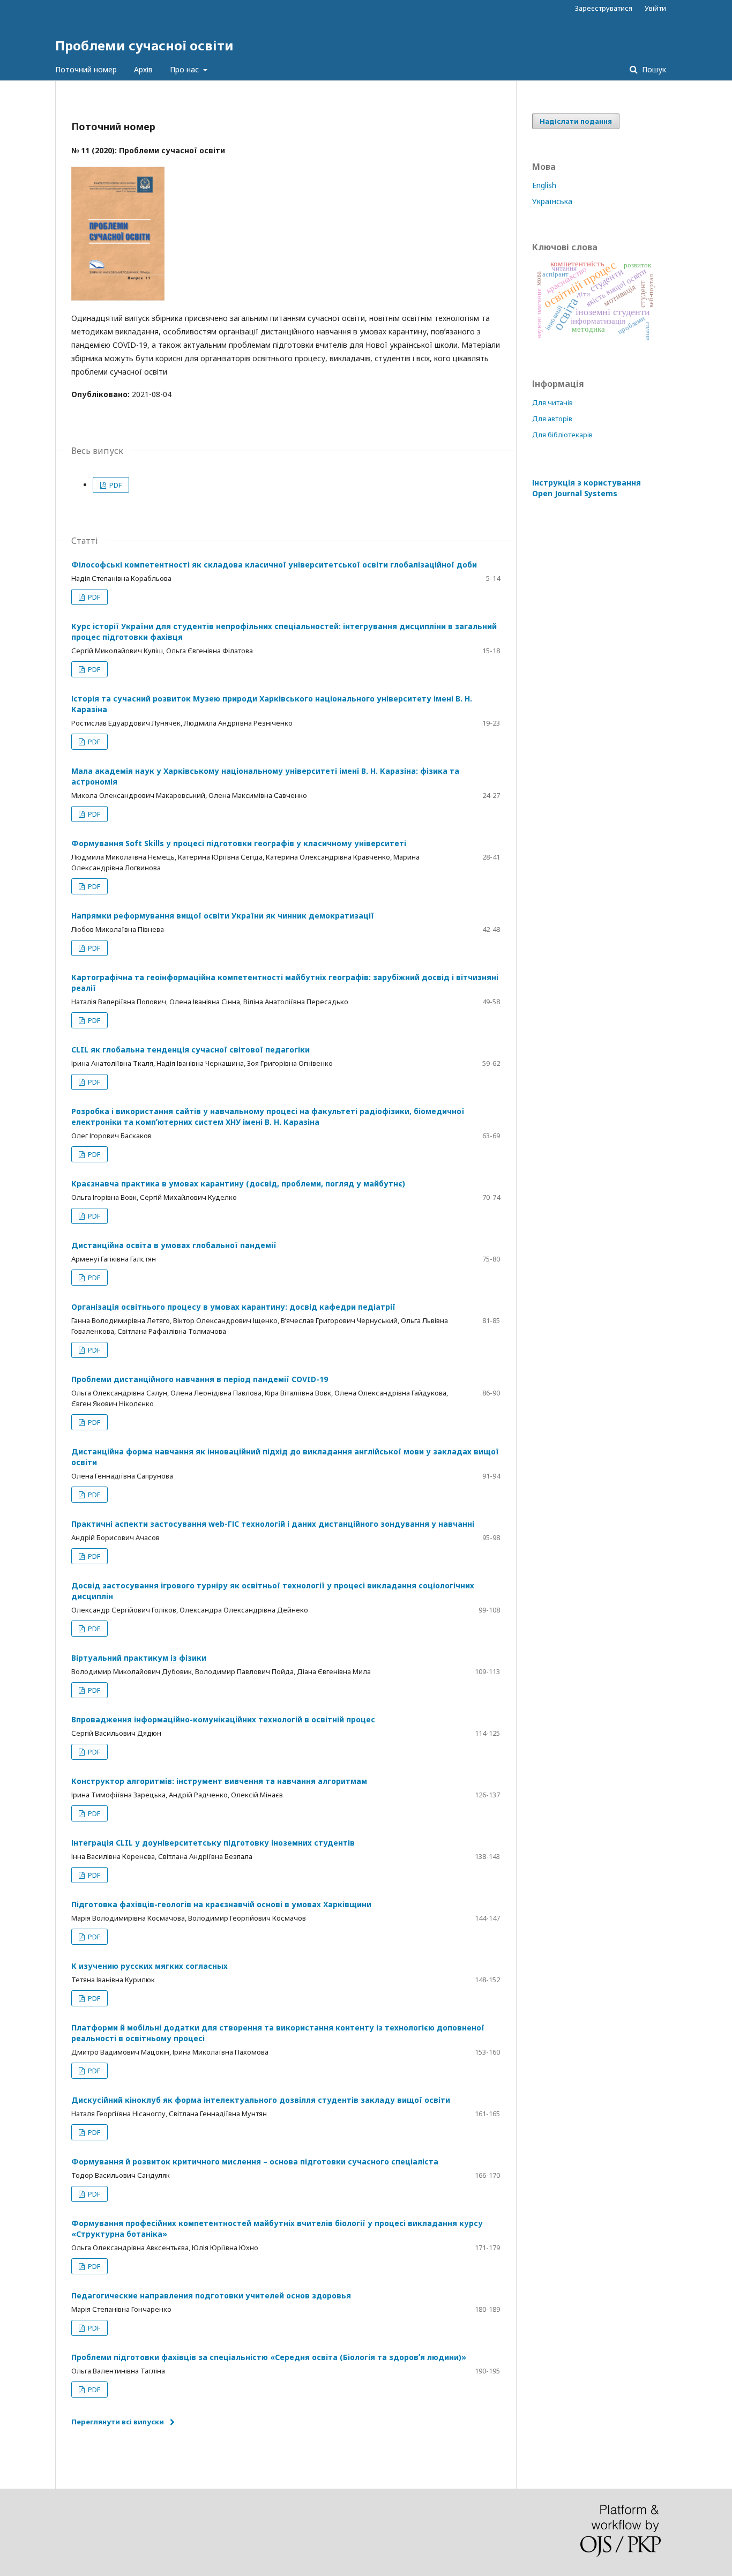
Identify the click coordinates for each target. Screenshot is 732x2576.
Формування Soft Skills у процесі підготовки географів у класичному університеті (239, 843)
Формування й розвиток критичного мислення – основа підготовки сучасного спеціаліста (255, 2161)
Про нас (185, 69)
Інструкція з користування (587, 488)
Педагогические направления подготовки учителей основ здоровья (211, 2295)
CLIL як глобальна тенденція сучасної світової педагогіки (191, 1050)
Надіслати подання (576, 121)
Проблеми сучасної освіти (144, 45)
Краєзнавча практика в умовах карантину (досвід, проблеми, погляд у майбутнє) (238, 1184)
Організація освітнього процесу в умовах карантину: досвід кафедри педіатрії (233, 1307)
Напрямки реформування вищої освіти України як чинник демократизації (223, 916)
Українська (552, 201)
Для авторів (552, 419)
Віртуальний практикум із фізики (139, 1658)
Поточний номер (86, 69)
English (544, 185)
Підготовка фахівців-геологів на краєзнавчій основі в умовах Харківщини (221, 1904)
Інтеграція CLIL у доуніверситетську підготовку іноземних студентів (213, 1843)
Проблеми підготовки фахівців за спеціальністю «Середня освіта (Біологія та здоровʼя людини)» (269, 2357)
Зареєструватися (604, 8)
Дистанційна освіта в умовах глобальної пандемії (174, 1245)
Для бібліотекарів (562, 435)
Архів (143, 69)
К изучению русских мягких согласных (150, 1966)
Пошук (653, 69)
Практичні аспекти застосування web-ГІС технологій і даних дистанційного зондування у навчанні (273, 1524)
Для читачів (552, 402)
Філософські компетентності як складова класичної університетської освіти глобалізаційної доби (274, 565)
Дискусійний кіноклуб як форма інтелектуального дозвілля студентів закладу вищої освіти (261, 2100)
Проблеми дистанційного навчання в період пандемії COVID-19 (200, 1379)
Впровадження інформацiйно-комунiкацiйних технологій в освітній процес (223, 1719)
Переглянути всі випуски (118, 2422)
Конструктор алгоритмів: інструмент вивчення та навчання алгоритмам (219, 1781)
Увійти (655, 8)
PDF (115, 485)
